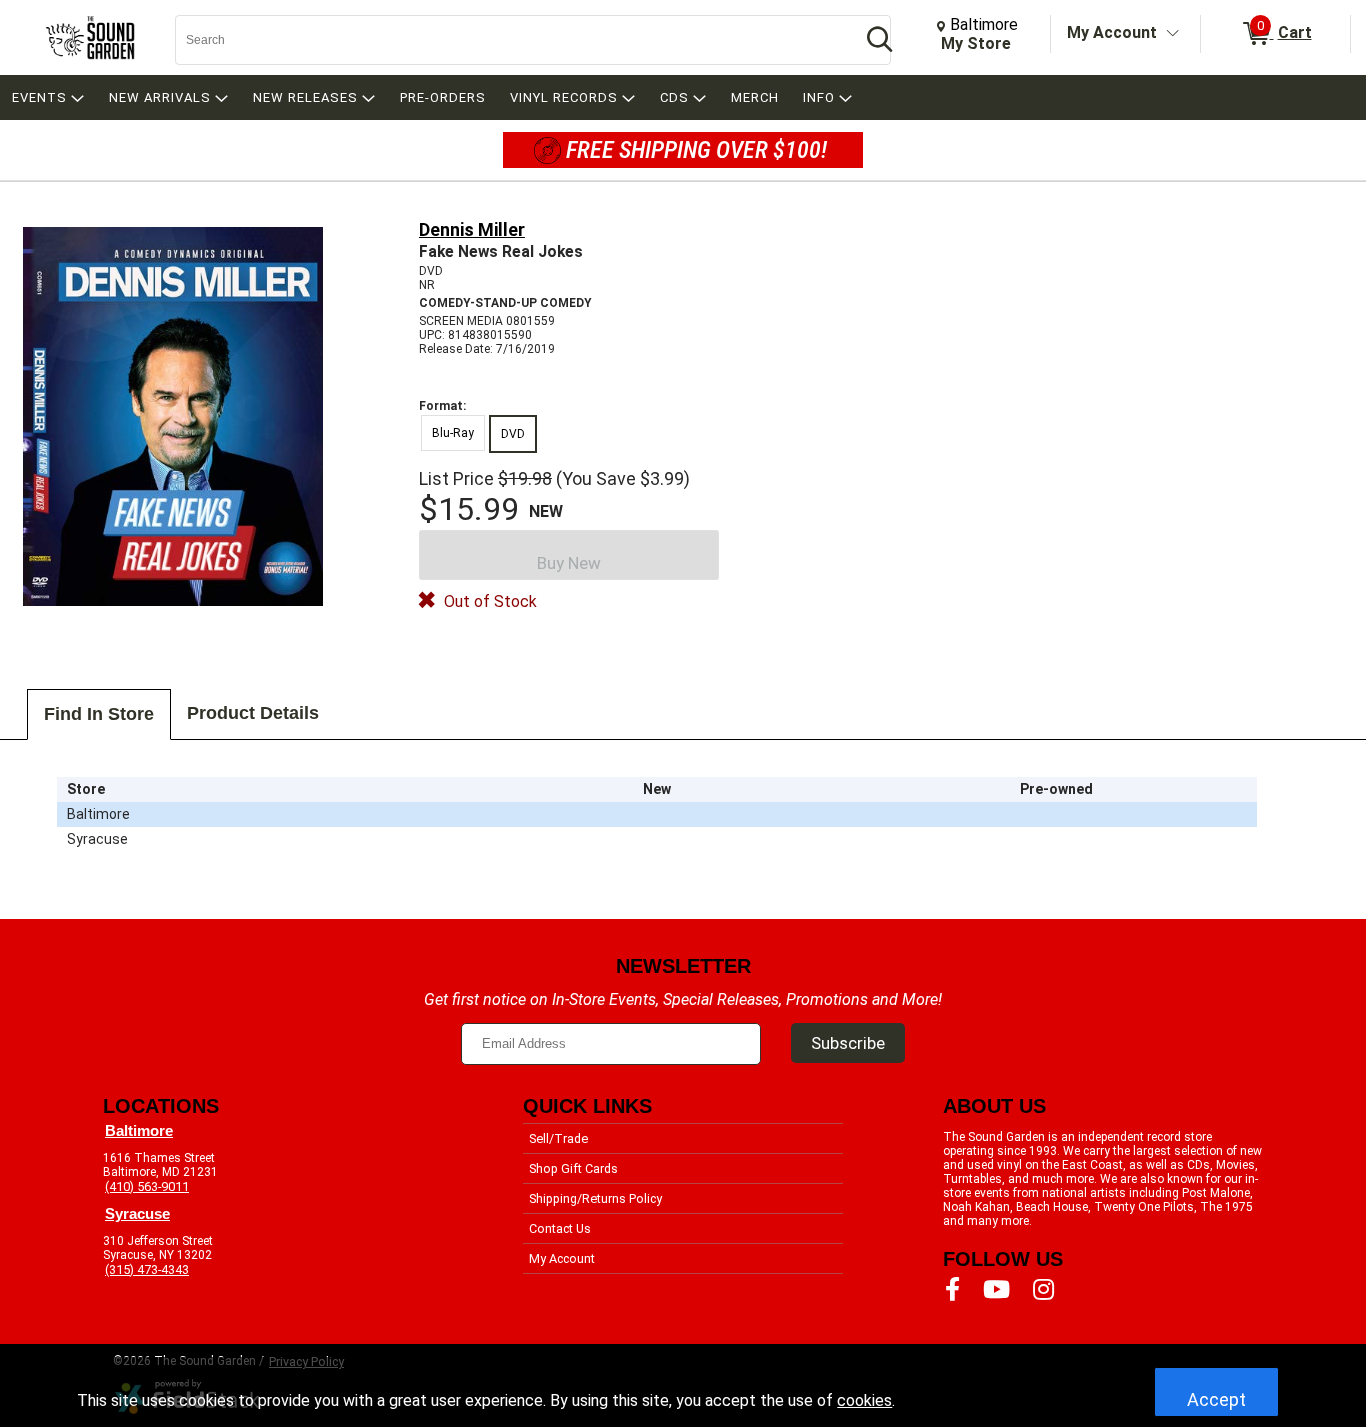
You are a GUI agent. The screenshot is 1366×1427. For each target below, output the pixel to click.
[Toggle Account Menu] (1173, 34)
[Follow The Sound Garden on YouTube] (996, 1290)
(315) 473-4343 (147, 1269)
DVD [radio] (513, 434)
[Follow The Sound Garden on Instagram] (1043, 1290)
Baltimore (139, 1131)
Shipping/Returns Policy (595, 1198)
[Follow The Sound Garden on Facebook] (952, 1290)
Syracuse (137, 1214)
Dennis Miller (472, 229)
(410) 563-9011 (147, 1186)
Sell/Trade (558, 1138)
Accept (1216, 1399)
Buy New (569, 563)
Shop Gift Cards (573, 1168)
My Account (1112, 32)
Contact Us (560, 1228)
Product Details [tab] (253, 713)
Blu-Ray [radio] (453, 433)
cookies (864, 1400)
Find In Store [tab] (99, 714)
